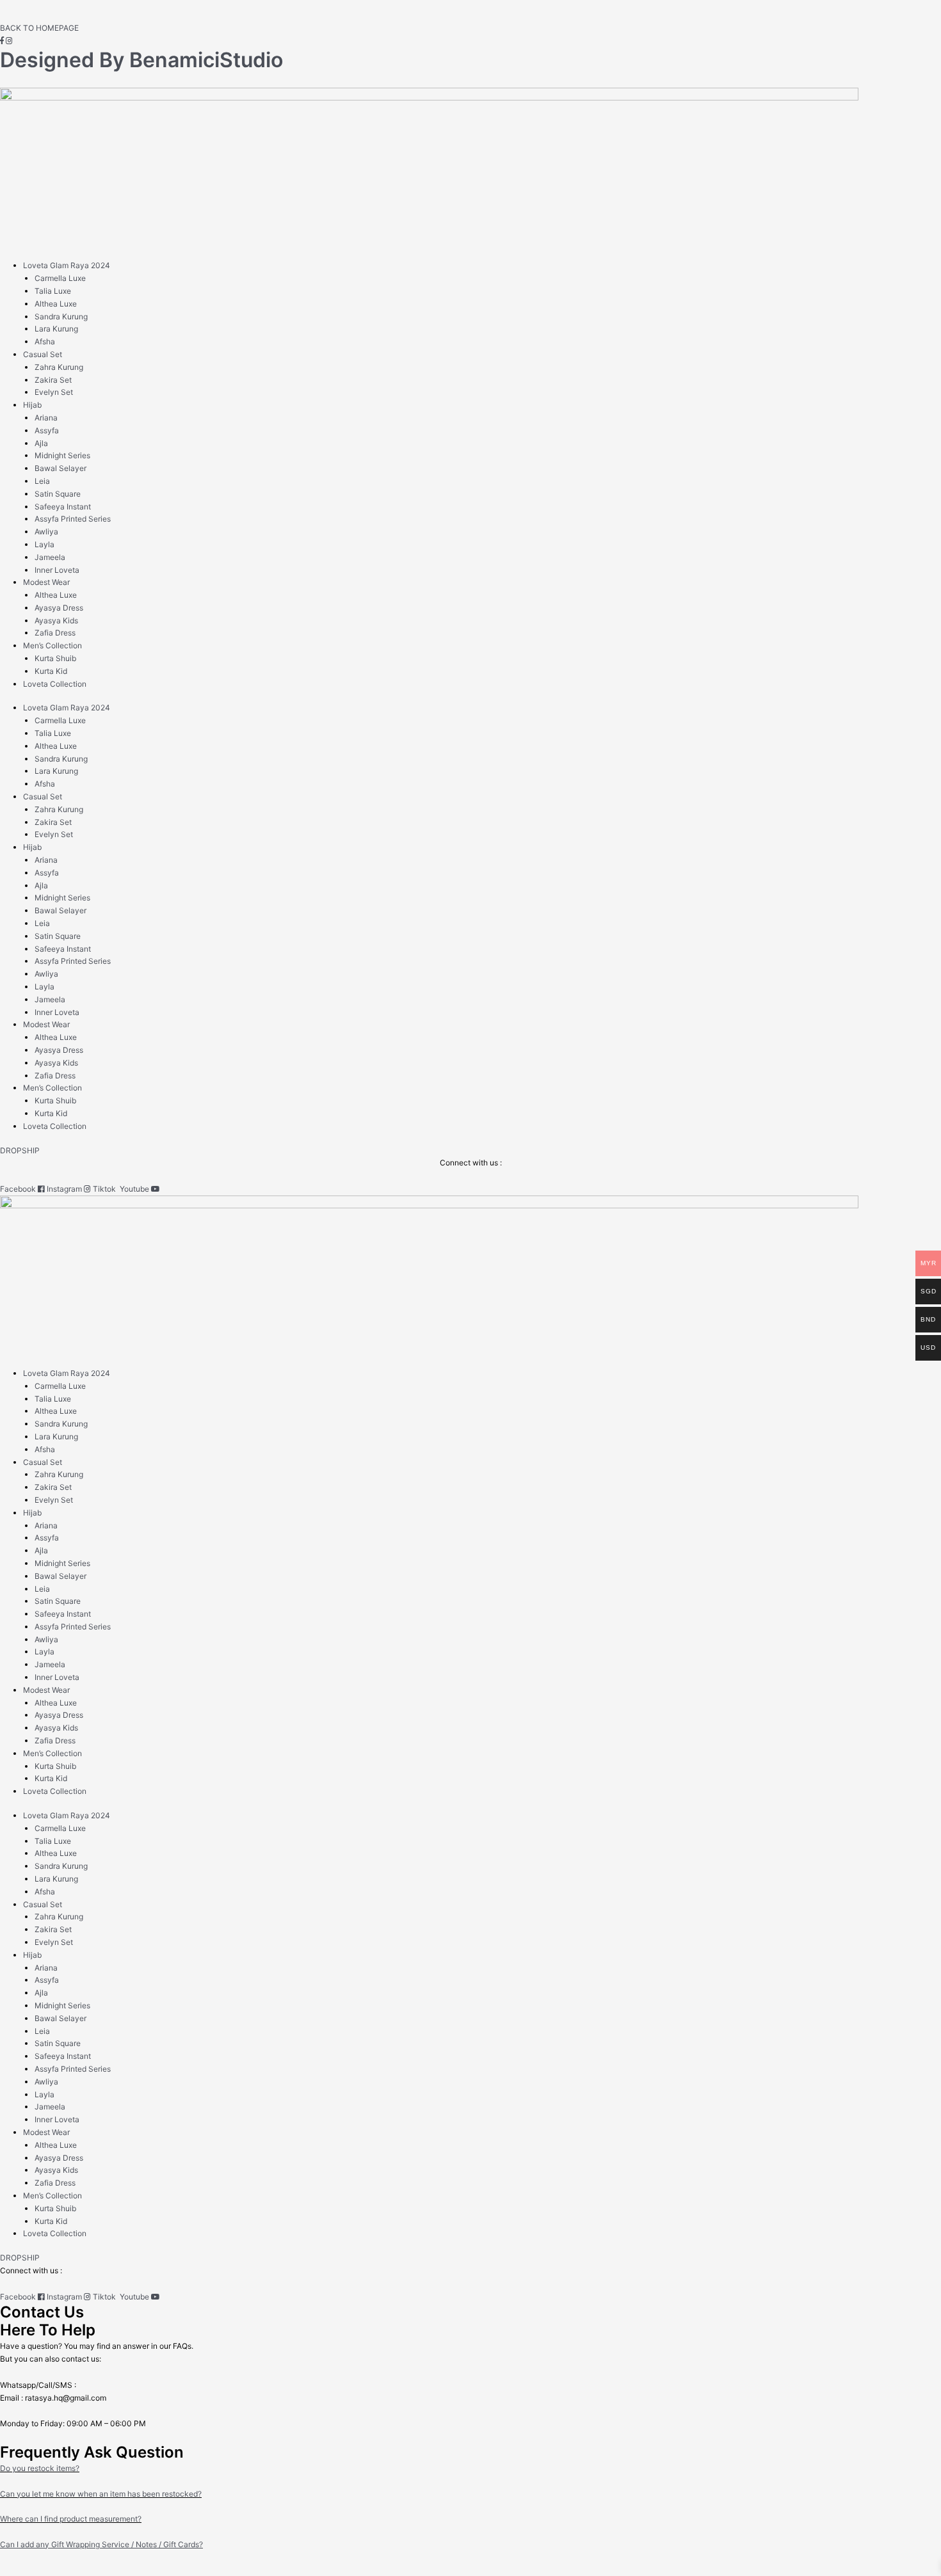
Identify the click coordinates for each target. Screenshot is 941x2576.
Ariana (46, 418)
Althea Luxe (56, 304)
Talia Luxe (53, 291)
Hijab (32, 405)
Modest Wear (46, 582)
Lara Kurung (56, 329)
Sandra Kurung (61, 316)
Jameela (50, 557)
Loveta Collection (55, 684)
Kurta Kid (51, 671)
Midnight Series (62, 455)
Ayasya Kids (56, 620)
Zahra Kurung (59, 367)
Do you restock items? (40, 2468)
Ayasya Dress (59, 608)
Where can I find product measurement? (71, 2519)
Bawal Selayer (60, 468)
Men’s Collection (52, 645)
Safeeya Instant (63, 507)
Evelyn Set (54, 392)
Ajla (41, 443)
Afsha (45, 341)
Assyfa (47, 430)
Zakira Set (53, 380)
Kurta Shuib (55, 658)
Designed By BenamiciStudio (141, 60)
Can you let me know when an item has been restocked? (101, 2494)
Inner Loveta (57, 570)
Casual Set (43, 354)
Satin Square (58, 494)
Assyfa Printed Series (73, 519)
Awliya (46, 532)
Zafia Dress (55, 633)
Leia (42, 481)
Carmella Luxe (60, 278)
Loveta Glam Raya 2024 (67, 265)
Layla (44, 544)
